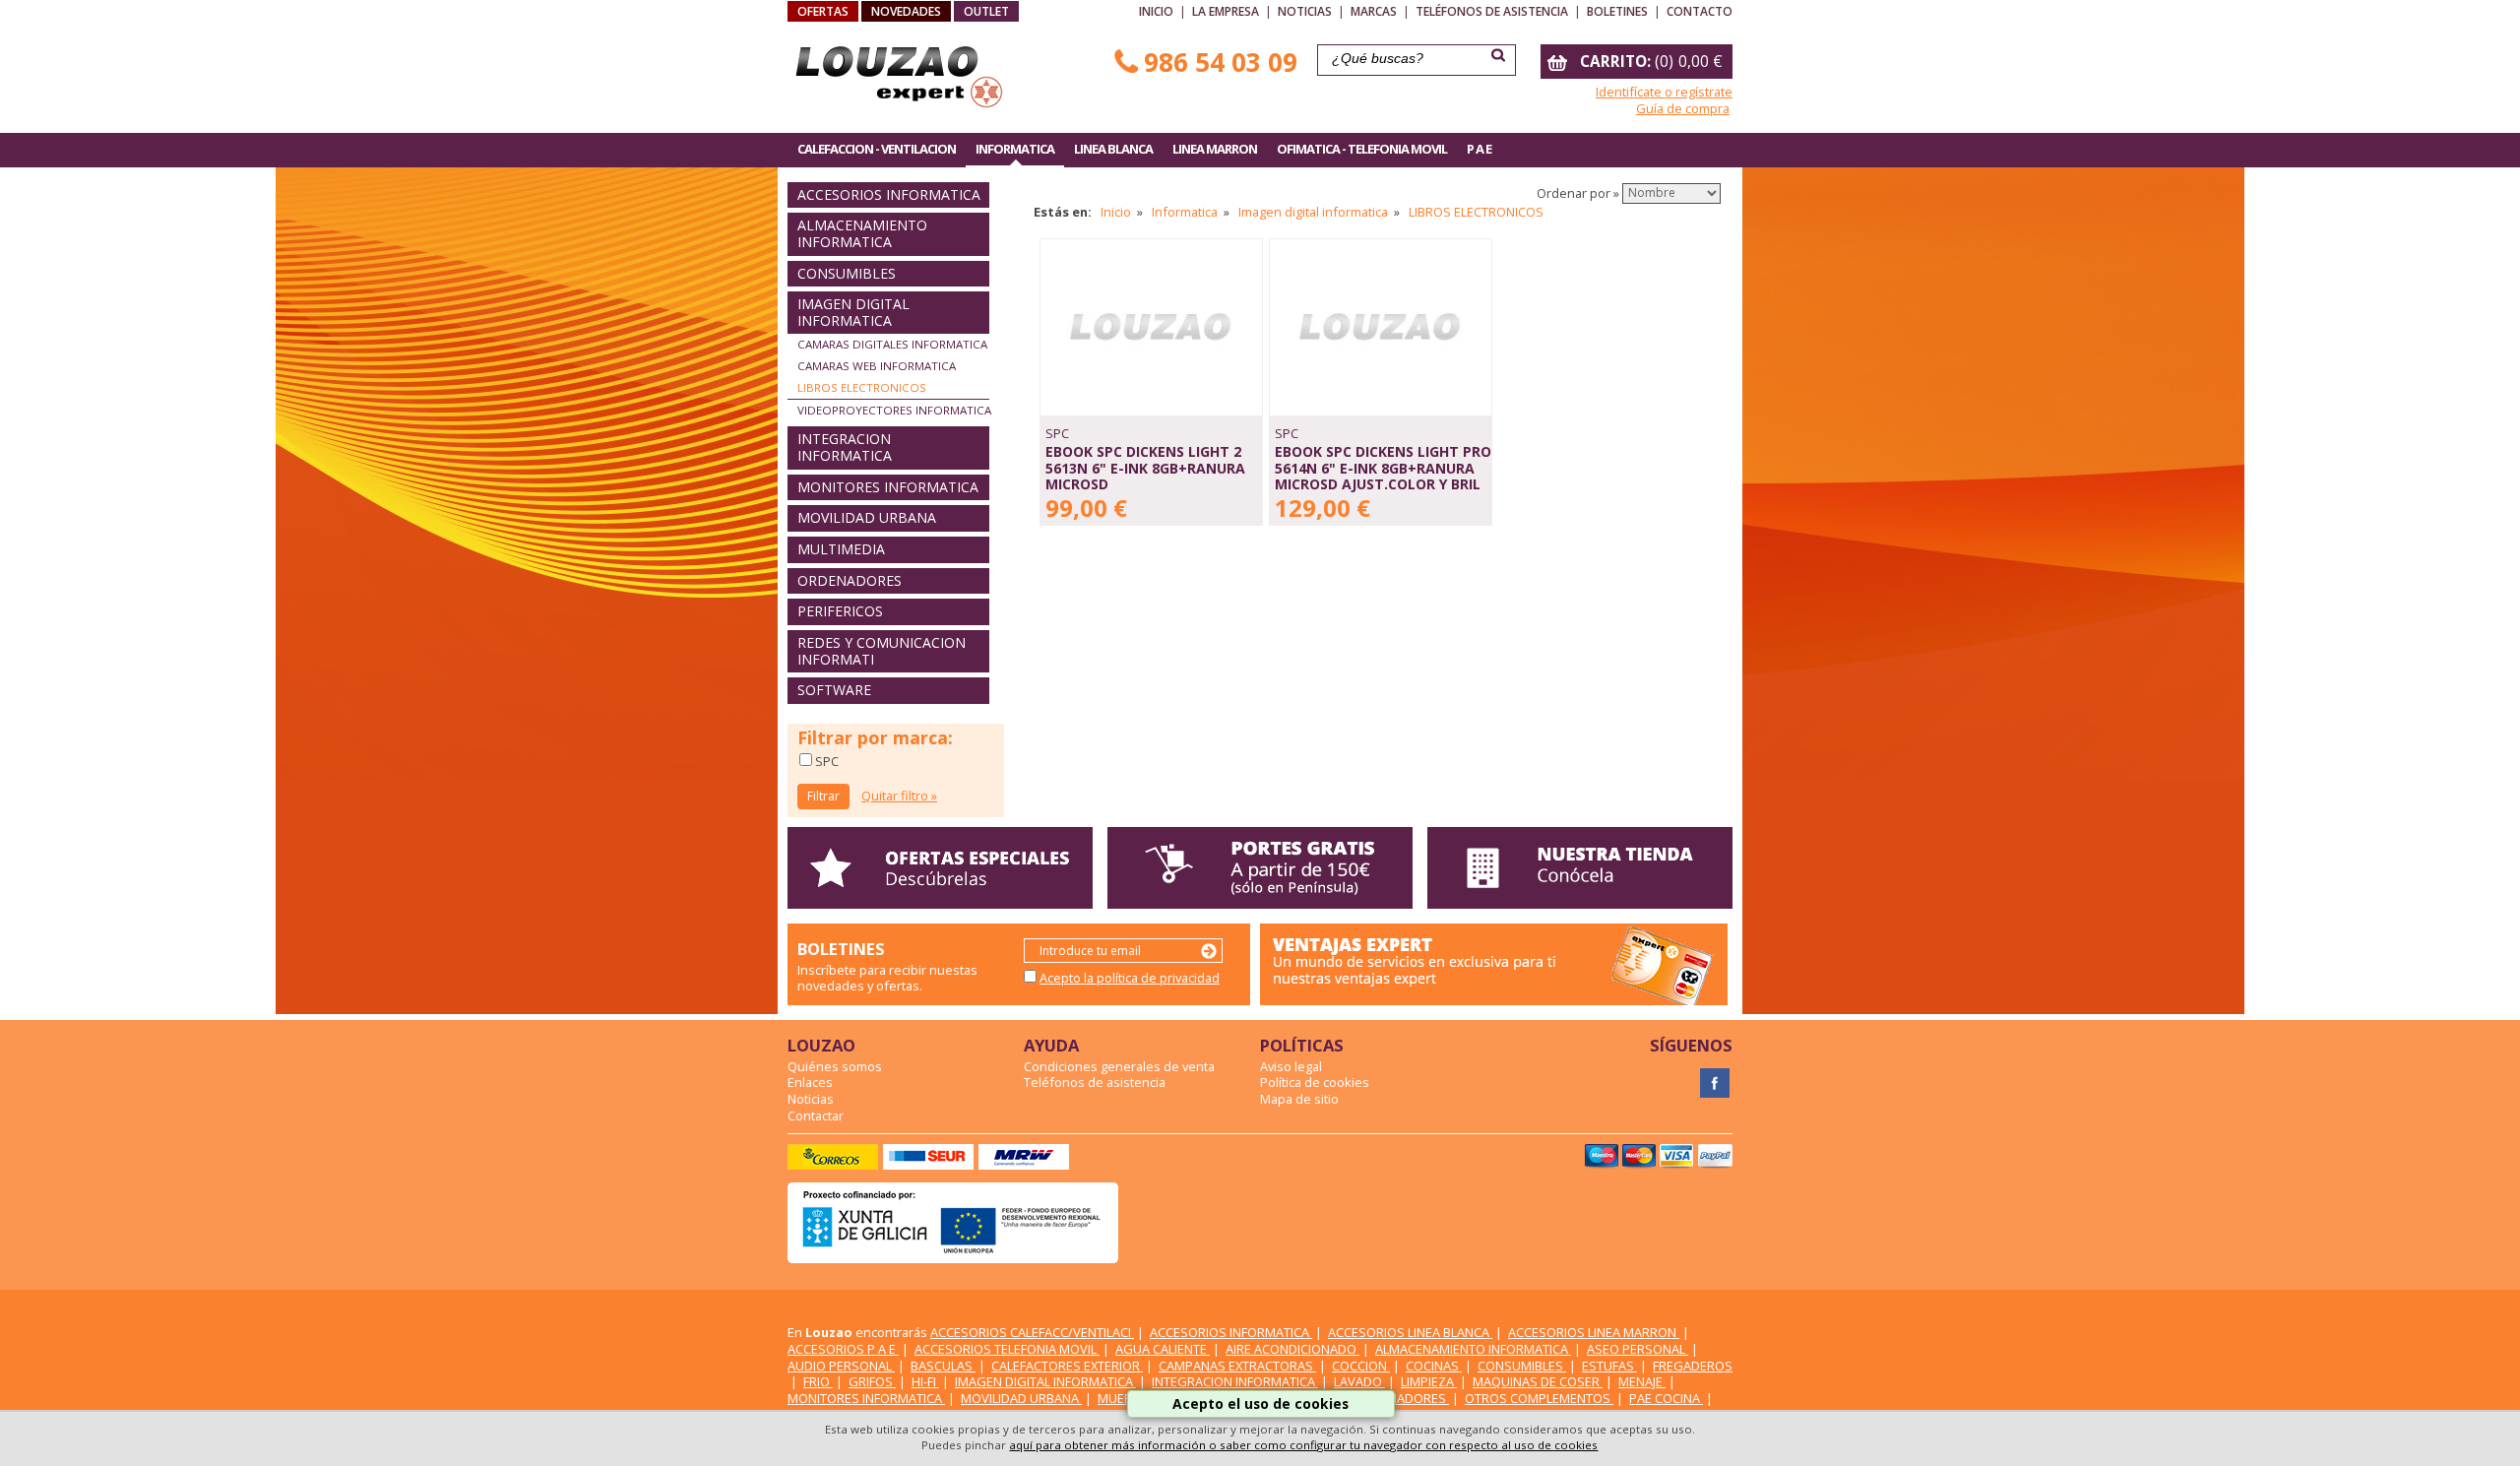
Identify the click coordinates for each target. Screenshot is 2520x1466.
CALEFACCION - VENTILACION (877, 149)
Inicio (1156, 11)
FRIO (818, 1381)
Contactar (816, 1115)
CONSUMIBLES (847, 273)
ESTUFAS (1609, 1366)
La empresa (1226, 11)
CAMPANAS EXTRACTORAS (1237, 1366)
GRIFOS (872, 1381)
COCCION (1361, 1366)
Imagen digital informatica (1313, 212)
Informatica (1185, 212)
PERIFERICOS (840, 611)
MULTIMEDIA (841, 549)
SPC (825, 761)
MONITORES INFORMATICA (888, 487)
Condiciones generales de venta (1119, 1066)
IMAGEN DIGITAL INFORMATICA (853, 312)
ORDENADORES (850, 580)
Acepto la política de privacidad (1130, 978)
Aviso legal (1291, 1066)
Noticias (1305, 11)
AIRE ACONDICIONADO (1292, 1349)
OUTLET (986, 11)
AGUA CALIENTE (1163, 1349)
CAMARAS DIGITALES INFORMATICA (892, 344)
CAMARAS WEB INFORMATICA (877, 366)
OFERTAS (823, 11)
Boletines (1617, 11)
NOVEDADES (906, 11)
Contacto (1700, 11)
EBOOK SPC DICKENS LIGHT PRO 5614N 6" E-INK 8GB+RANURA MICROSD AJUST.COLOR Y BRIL (1383, 468)
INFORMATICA (1015, 149)
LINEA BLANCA (1113, 149)
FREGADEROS (1693, 1366)
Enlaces (810, 1082)
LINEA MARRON (1215, 149)
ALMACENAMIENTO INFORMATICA (862, 233)
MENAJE (1642, 1381)
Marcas (1374, 11)
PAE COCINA (1666, 1398)
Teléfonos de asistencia (1492, 11)
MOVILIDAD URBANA (867, 517)
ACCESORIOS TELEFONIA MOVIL (1007, 1349)
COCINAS (1434, 1366)
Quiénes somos (835, 1066)
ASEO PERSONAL (1638, 1349)
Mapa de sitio (1299, 1099)
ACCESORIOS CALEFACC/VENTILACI (1032, 1332)
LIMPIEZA (1429, 1381)
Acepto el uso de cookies (1260, 1403)
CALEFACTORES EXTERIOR (1067, 1366)
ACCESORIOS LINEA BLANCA (1410, 1332)
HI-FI (925, 1381)
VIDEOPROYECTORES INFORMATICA (894, 410)
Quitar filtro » (899, 796)
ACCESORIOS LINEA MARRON (1594, 1332)
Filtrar (823, 796)
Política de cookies (1315, 1082)
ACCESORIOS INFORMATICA (889, 194)
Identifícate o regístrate (1664, 92)
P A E (1479, 149)
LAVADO (1359, 1381)
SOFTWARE (834, 690)
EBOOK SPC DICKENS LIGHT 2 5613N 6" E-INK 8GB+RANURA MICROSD (1145, 468)
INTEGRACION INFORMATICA (845, 447)
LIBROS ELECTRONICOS (862, 387)
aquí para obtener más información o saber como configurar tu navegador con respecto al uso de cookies (1303, 1445)
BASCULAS (943, 1366)
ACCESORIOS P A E (843, 1349)
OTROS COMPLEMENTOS (1539, 1398)
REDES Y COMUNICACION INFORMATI (882, 651)
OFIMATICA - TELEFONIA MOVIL (1362, 149)
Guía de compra (1683, 108)
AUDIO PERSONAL (841, 1366)
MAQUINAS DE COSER (1538, 1381)
